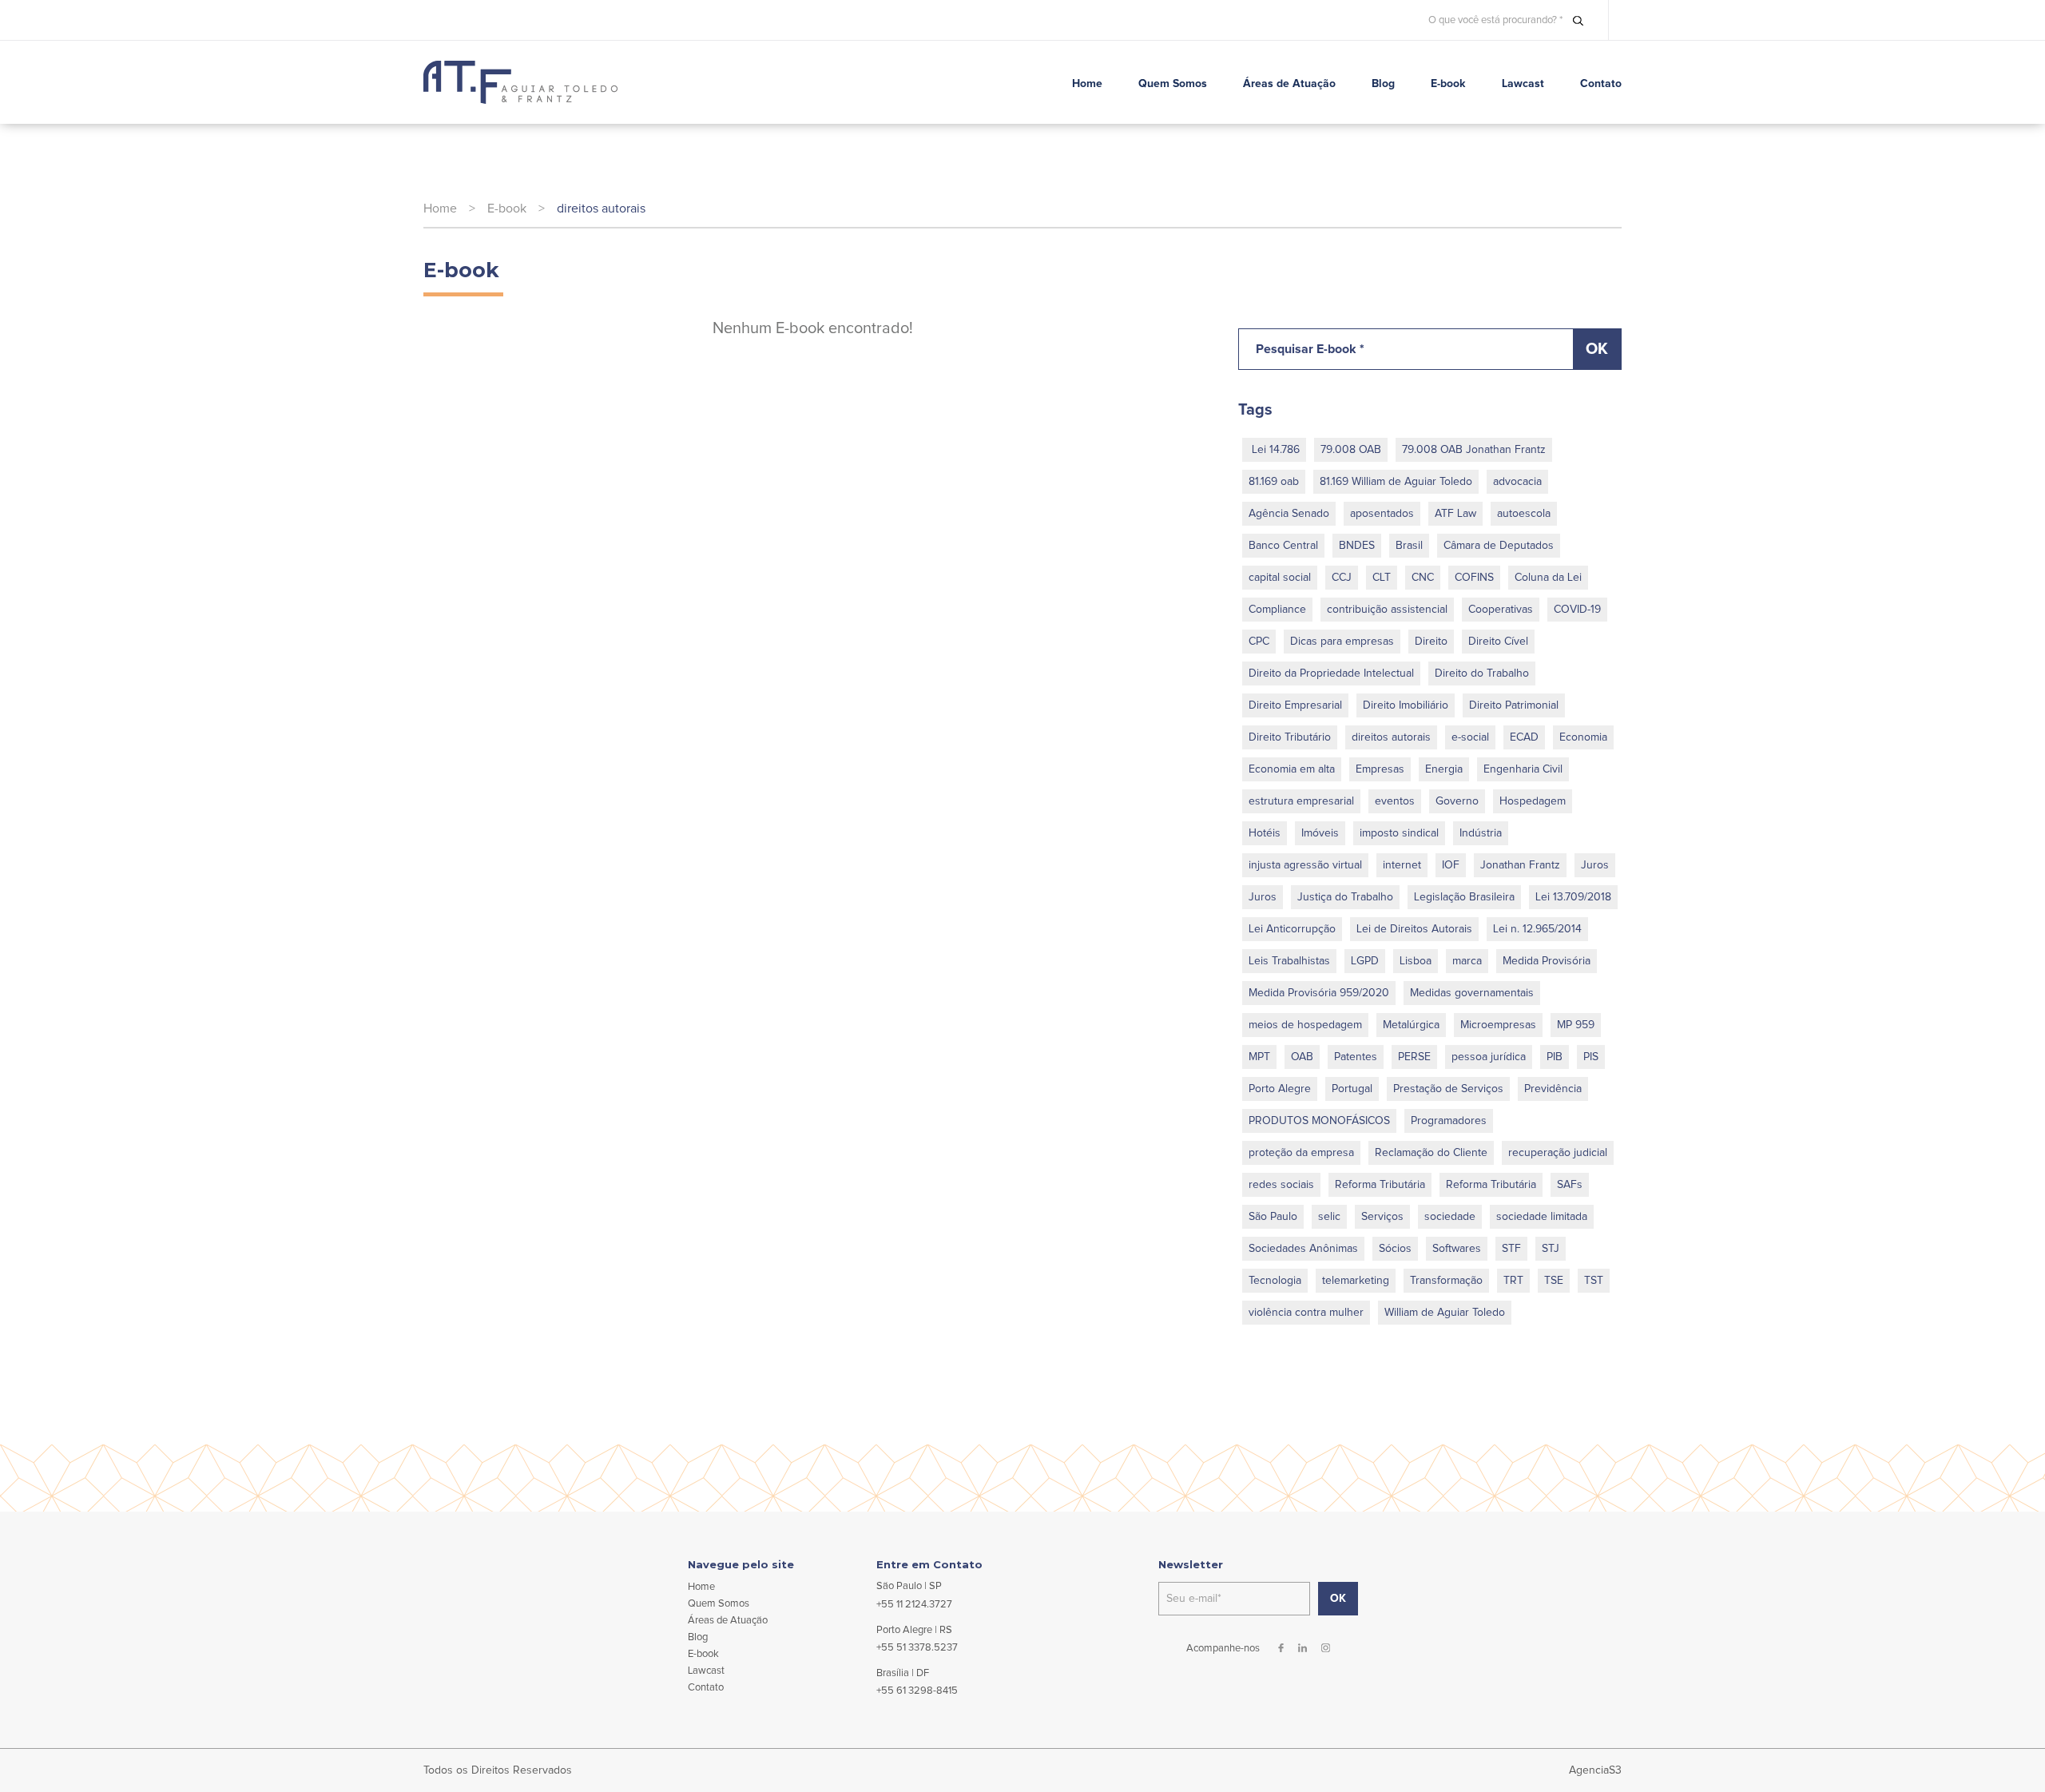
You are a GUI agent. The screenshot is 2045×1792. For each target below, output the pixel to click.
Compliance (1277, 610)
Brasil (1409, 546)
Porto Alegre (1280, 1089)
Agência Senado (1289, 514)
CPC (1259, 642)
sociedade (1450, 1217)
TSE (1554, 1281)
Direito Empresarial (1295, 705)
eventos (1395, 801)
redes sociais (1281, 1185)
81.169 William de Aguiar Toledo (1396, 482)
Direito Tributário (1290, 737)
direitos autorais (601, 209)
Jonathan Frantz (1520, 865)
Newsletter (1191, 1565)
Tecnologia (1275, 1281)
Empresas (1380, 769)
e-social (1470, 737)
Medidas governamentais (1472, 993)
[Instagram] (1326, 1648)
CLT (1382, 578)
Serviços (1382, 1217)
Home (440, 209)
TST (1594, 1281)
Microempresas (1498, 1025)
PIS (1591, 1057)
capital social (1280, 578)
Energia (1444, 769)
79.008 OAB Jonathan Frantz (1474, 450)
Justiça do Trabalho (1345, 897)
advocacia (1517, 482)
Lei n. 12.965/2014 (1537, 929)
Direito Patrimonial (1514, 705)
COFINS (1474, 578)
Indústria (1481, 833)
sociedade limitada (1542, 1217)
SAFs (1570, 1185)
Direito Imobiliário (1406, 705)
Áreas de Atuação (728, 1621)
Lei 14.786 (1274, 450)
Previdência (1553, 1089)
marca (1467, 961)
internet (1402, 865)
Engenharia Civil (1523, 769)
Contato (706, 1688)
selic (1329, 1217)
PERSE (1414, 1057)
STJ (1551, 1249)
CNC (1423, 578)
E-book (507, 209)
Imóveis (1320, 833)
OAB (1302, 1057)
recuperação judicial (1558, 1153)
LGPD (1365, 961)
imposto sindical (1399, 833)
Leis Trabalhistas (1289, 961)
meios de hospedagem (1305, 1025)
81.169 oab (1274, 482)
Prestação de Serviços (1448, 1089)
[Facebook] (1281, 1648)
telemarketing (1356, 1281)
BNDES (1357, 546)
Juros (1595, 865)
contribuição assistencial (1387, 610)
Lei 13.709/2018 (1573, 897)
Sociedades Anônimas (1303, 1249)
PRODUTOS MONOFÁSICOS (1319, 1121)
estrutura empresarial (1301, 801)
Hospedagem (1533, 801)
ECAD (1524, 737)
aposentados (1382, 514)
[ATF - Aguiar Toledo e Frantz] (520, 82)
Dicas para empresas (1342, 642)
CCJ (1342, 578)
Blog (698, 1637)
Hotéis (1265, 833)
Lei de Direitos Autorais (1414, 929)
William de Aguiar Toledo (1445, 1313)
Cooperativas (1501, 610)
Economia (1583, 737)
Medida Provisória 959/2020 (1319, 993)
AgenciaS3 (1595, 1770)
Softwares (1457, 1249)
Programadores (1449, 1121)
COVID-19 (1577, 610)
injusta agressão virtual (1305, 865)
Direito (1431, 642)
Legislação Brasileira (1464, 897)
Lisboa (1416, 961)
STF (1511, 1249)
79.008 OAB (1351, 450)
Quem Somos (719, 1604)
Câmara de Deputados (1499, 546)
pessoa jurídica (1489, 1057)
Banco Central (1283, 546)
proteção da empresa (1301, 1153)
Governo (1457, 801)
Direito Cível (1498, 642)
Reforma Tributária (1380, 1185)
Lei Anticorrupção (1292, 929)
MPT (1259, 1057)
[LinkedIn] (1302, 1648)
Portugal (1352, 1089)
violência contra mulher (1306, 1313)
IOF (1451, 865)
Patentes (1356, 1057)
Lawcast (706, 1671)
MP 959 (1576, 1025)
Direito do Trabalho (1482, 673)
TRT (1513, 1281)
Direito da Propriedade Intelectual (1331, 673)
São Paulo (1273, 1217)
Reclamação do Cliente (1431, 1153)
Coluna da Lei (1548, 578)
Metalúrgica (1411, 1025)
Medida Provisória (1547, 961)
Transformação (1446, 1281)
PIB (1555, 1057)
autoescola (1524, 514)
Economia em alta (1292, 769)
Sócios (1395, 1249)
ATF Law (1455, 514)
